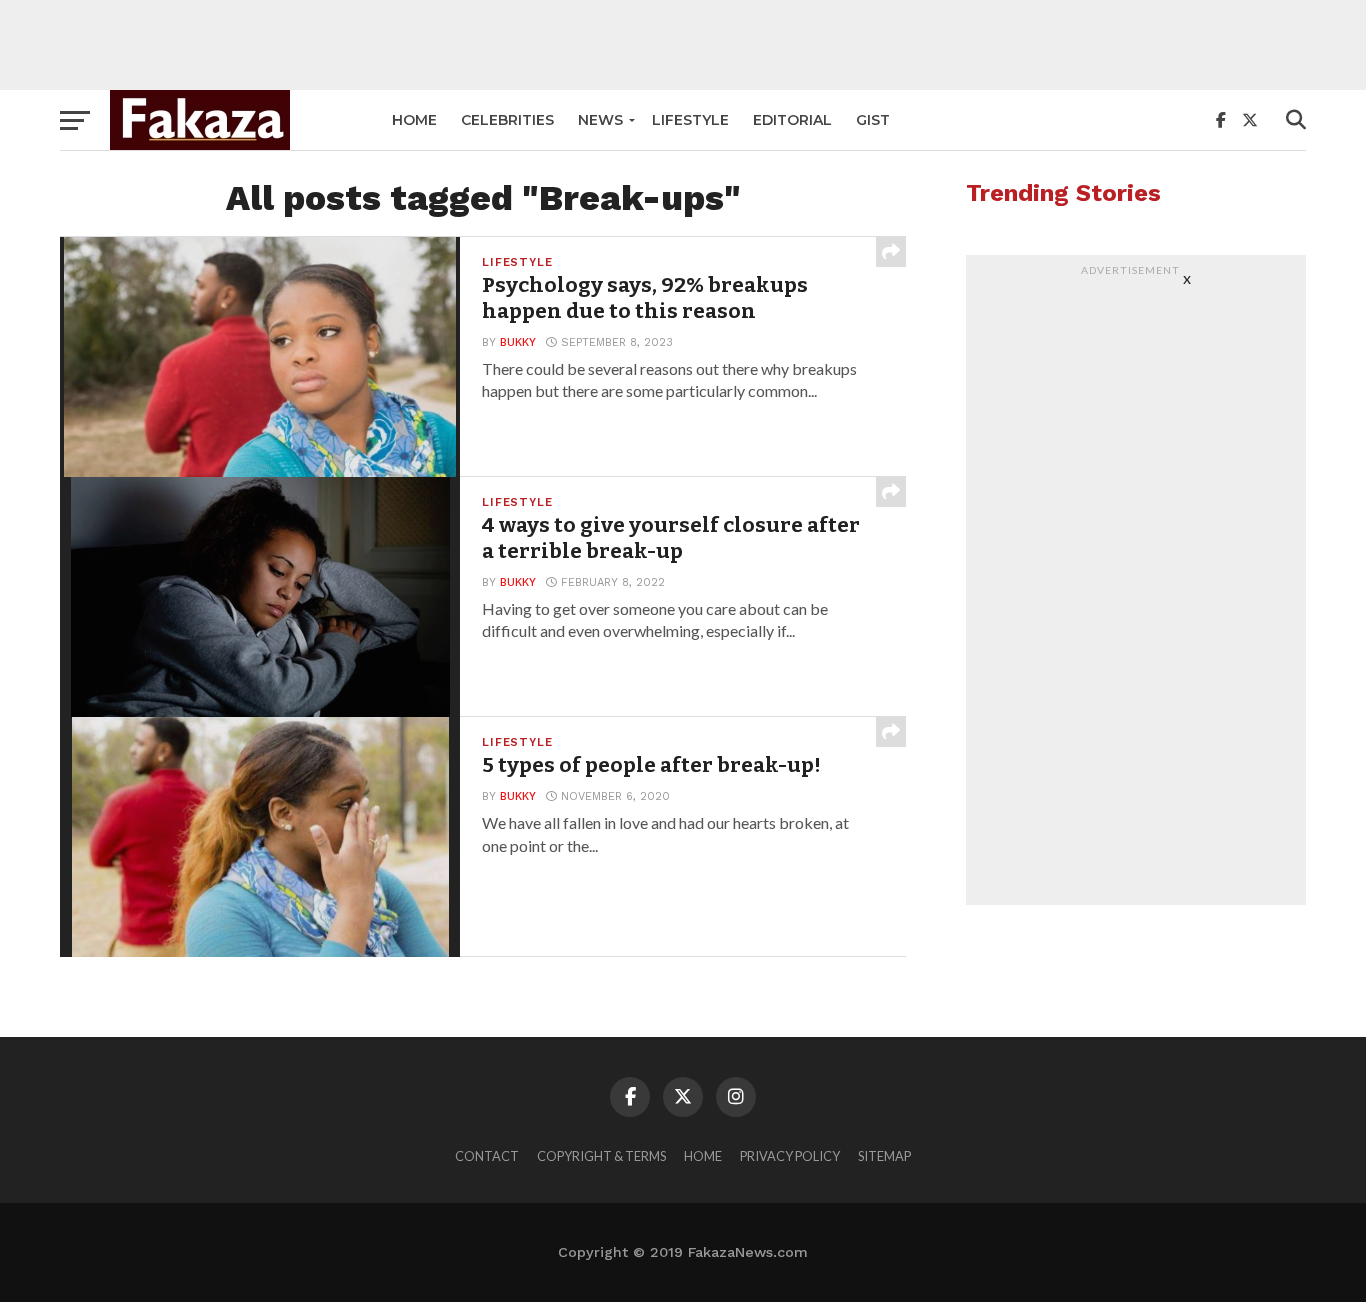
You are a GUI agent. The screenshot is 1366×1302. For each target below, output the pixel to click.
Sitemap (884, 1156)
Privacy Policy (790, 1156)
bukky (518, 342)
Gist (873, 120)
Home (414, 120)
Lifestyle (690, 120)
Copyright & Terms (601, 1156)
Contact (487, 1156)
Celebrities (507, 120)
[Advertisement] (683, 45)
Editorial (792, 120)
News (600, 120)
